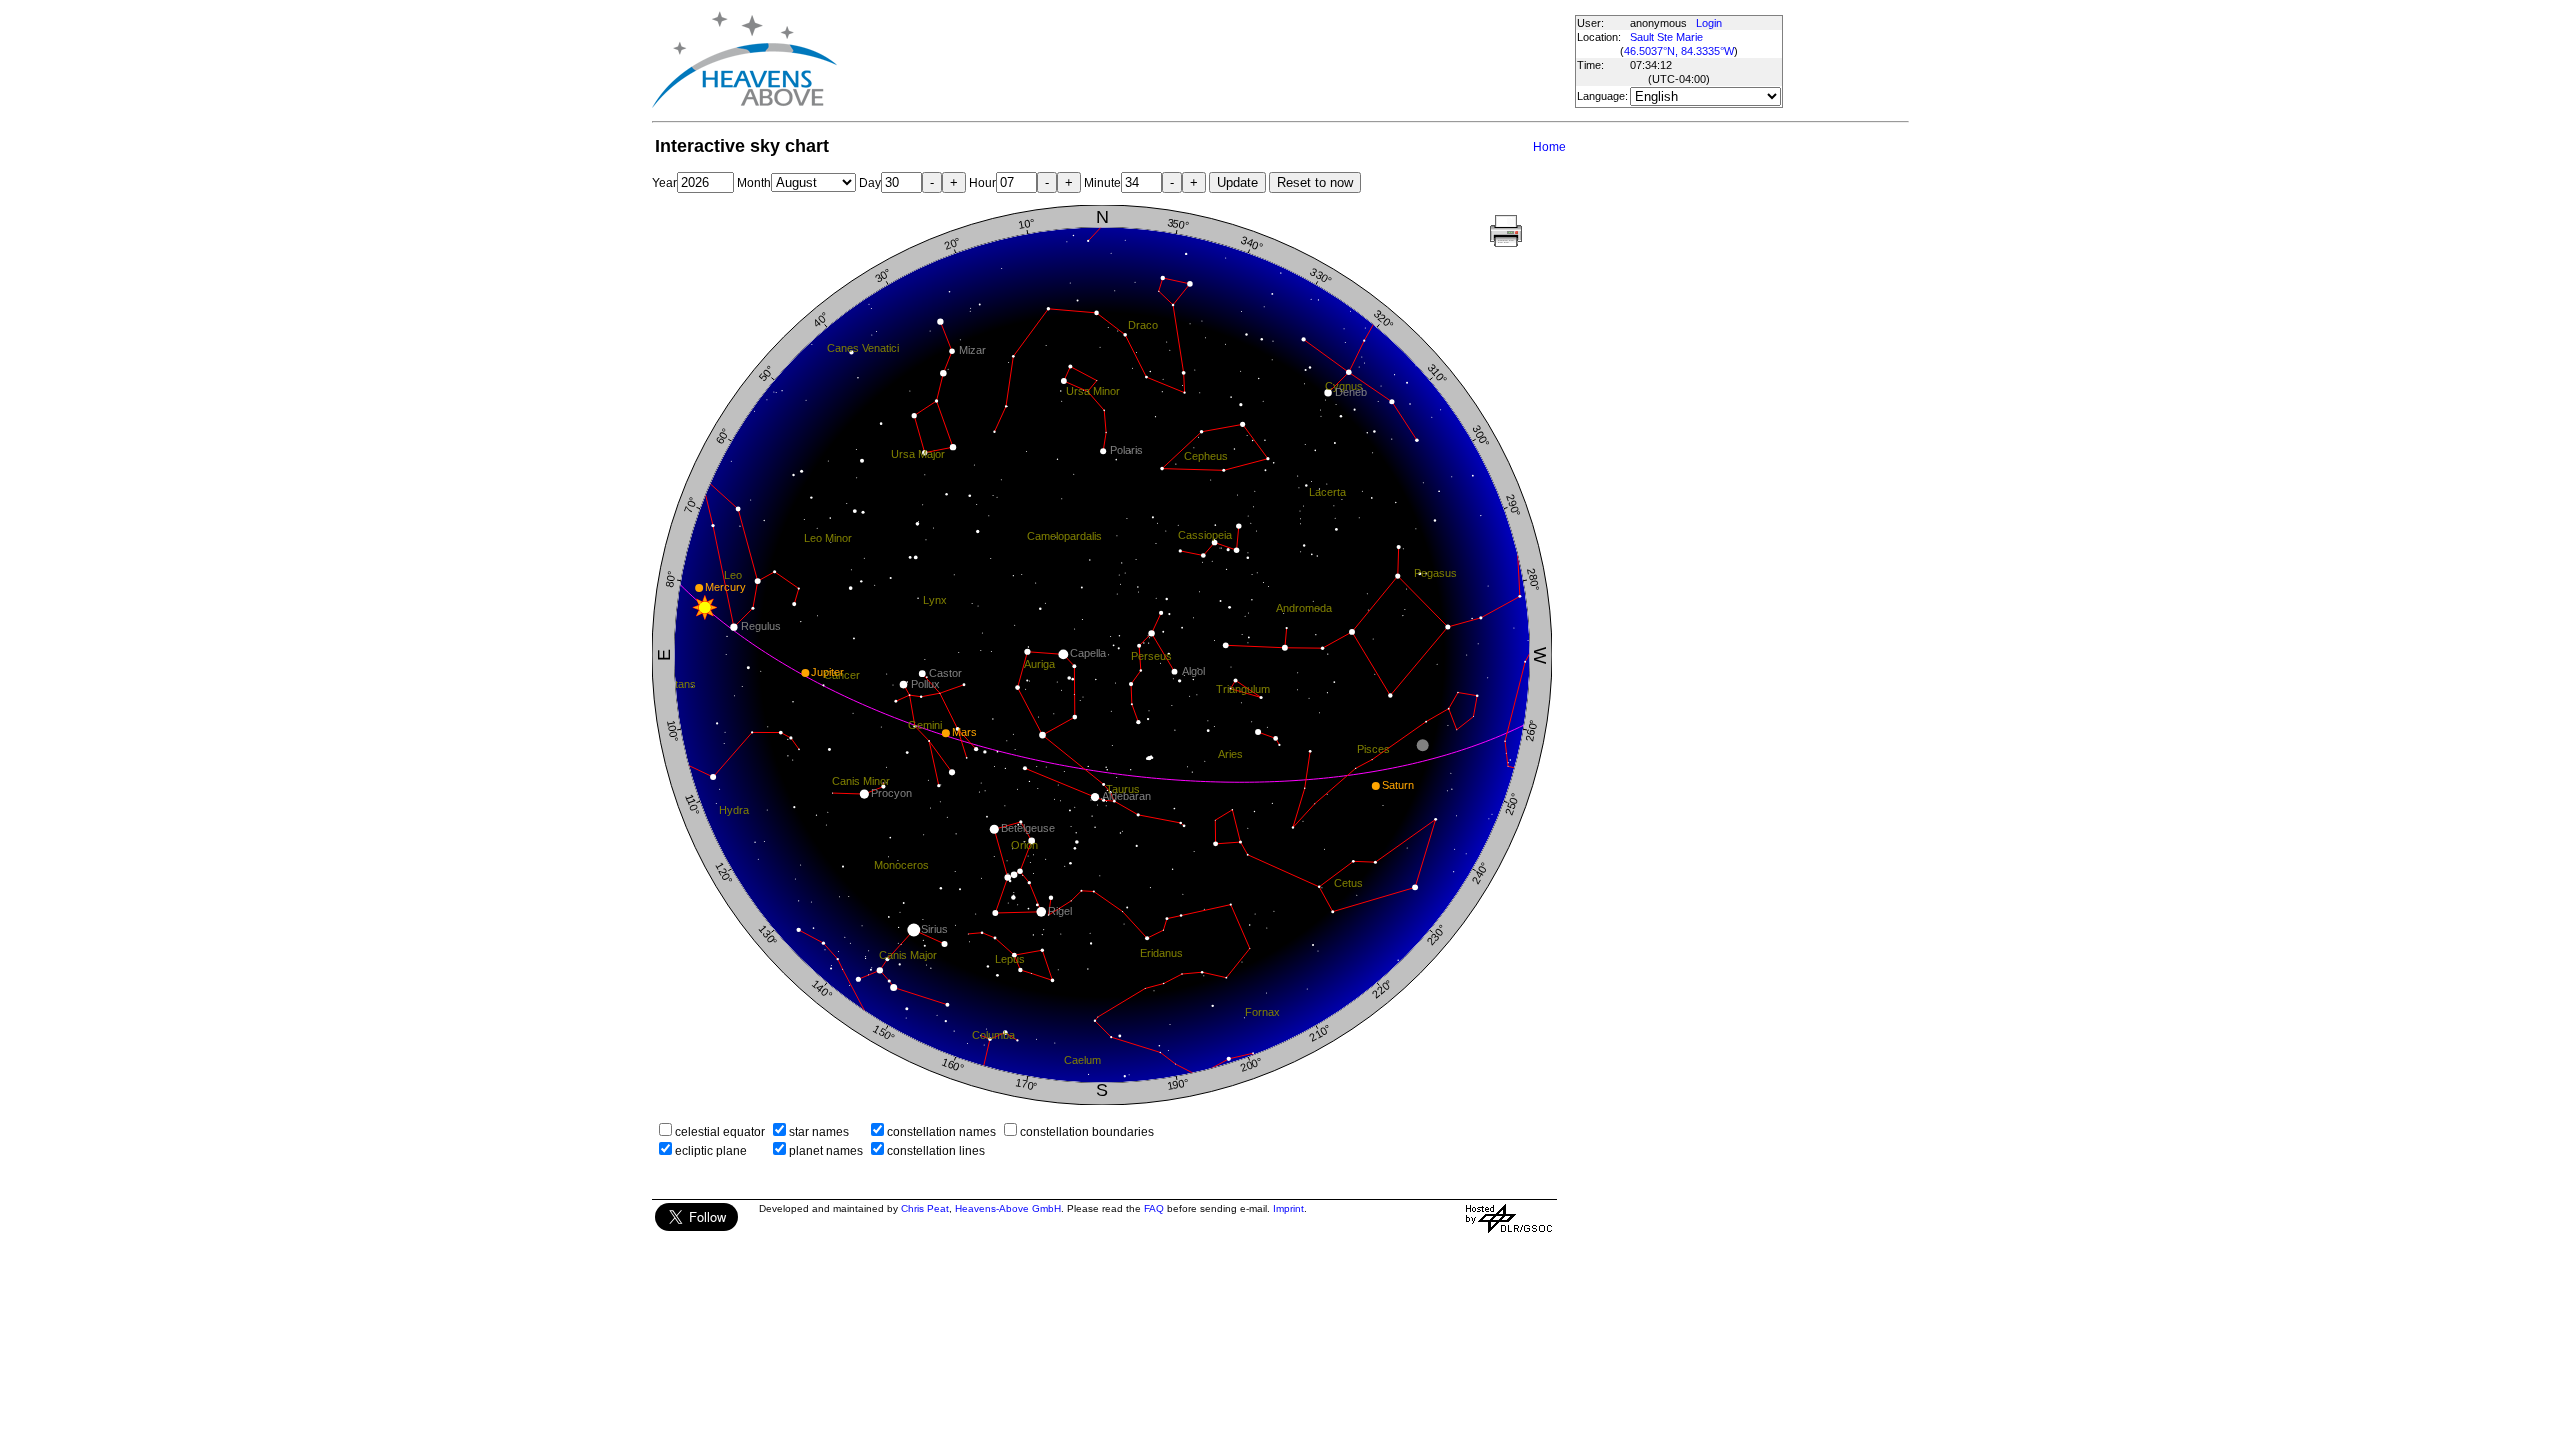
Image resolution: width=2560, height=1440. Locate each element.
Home (1549, 147)
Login (1709, 23)
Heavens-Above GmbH (1008, 1208)
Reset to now (1315, 182)
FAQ (1154, 1208)
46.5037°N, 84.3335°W (1679, 51)
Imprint (1288, 1208)
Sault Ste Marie (1666, 37)
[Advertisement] (1205, 60)
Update (1237, 182)
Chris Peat (925, 1208)
